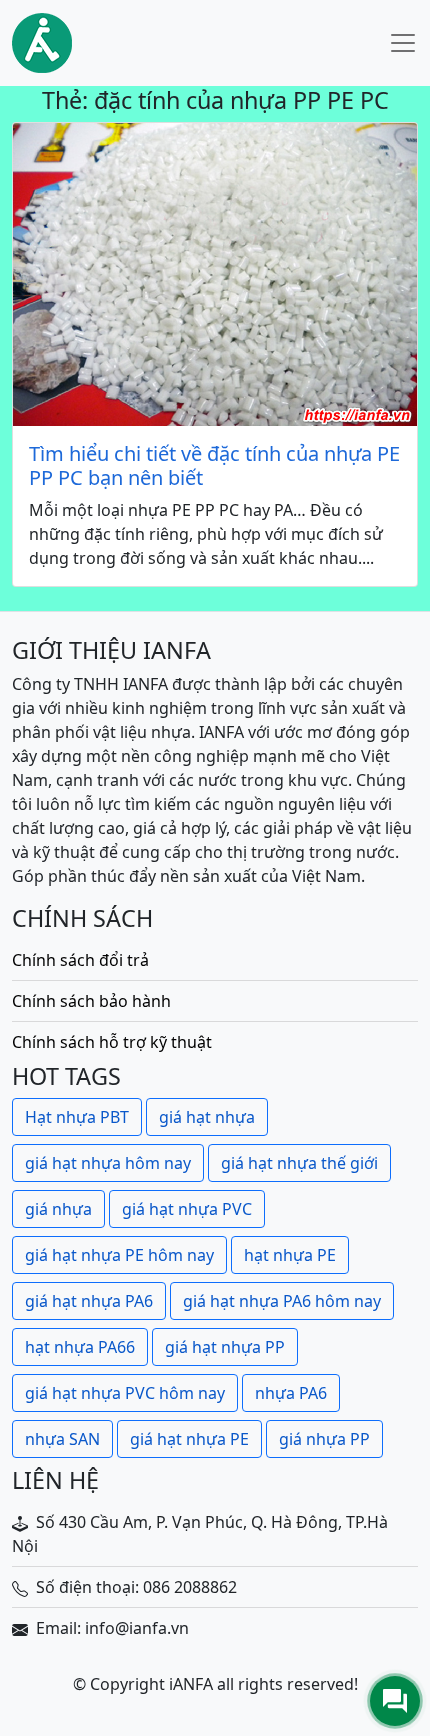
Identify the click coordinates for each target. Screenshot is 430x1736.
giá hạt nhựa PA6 (89, 1301)
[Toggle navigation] (403, 43)
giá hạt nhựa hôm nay (108, 1163)
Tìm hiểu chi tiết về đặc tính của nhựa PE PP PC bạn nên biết (214, 466)
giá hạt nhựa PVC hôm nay (125, 1393)
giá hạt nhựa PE (189, 1439)
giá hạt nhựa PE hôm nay (119, 1255)
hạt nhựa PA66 (80, 1347)
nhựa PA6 (291, 1393)
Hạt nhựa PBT (77, 1117)
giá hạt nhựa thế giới (299, 1163)
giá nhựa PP (324, 1439)
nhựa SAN (62, 1439)
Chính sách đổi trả (80, 960)
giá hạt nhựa (207, 1117)
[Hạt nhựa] (42, 43)
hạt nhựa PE (290, 1255)
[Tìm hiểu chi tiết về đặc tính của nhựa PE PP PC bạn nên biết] (215, 274)
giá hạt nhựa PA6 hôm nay (282, 1301)
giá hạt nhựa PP (225, 1347)
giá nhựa (58, 1209)
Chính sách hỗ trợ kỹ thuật (112, 1042)
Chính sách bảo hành (91, 1001)
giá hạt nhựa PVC (187, 1209)
